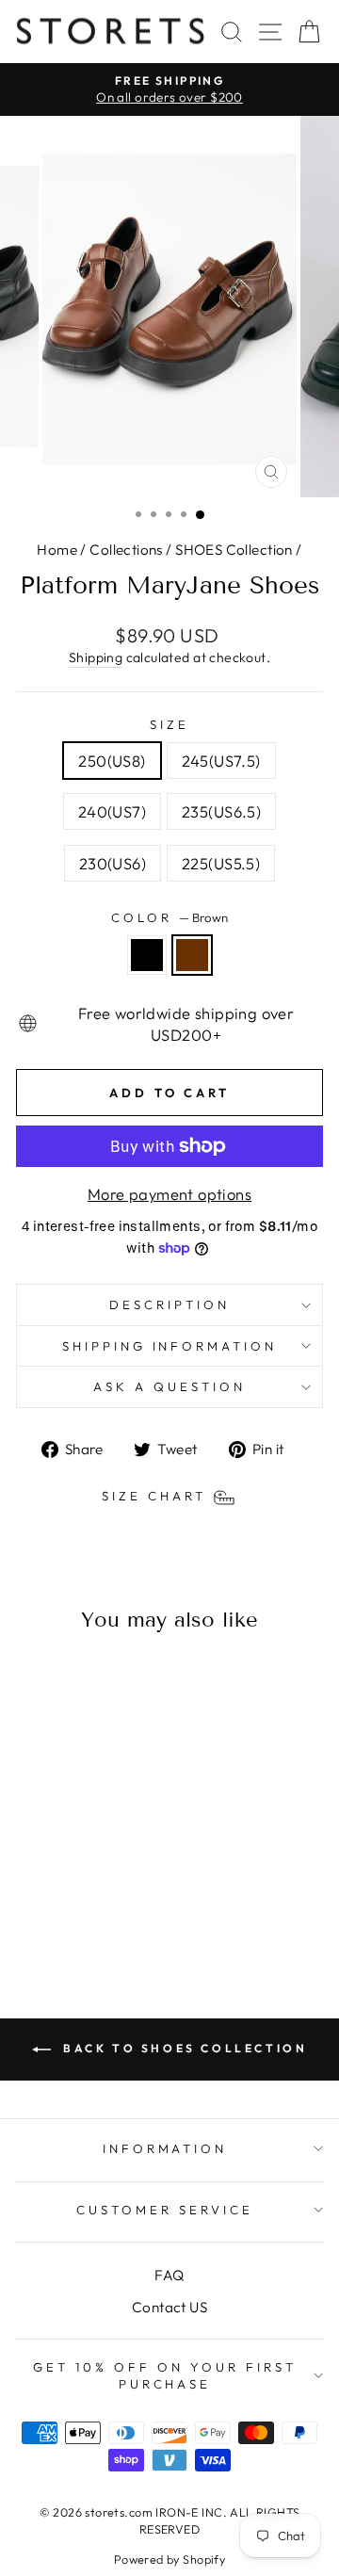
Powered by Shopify (169, 2559)
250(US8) (112, 761)
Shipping (96, 657)
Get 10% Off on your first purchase (164, 2376)
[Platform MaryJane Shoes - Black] (64, 1907)
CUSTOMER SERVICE (165, 2210)
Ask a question (169, 1386)
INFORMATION (165, 2148)
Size (169, 724)
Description (169, 1304)
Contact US (169, 2307)
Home (57, 550)
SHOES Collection (234, 550)
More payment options (169, 1194)
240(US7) (112, 811)
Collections (126, 550)
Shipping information (170, 1346)
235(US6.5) (221, 811)
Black (147, 955)
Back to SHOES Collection (183, 2048)
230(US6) (113, 863)
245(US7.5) (221, 761)
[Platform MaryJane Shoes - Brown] (85, 1907)
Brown (192, 955)
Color (169, 917)
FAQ (169, 2275)
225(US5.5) (221, 863)
